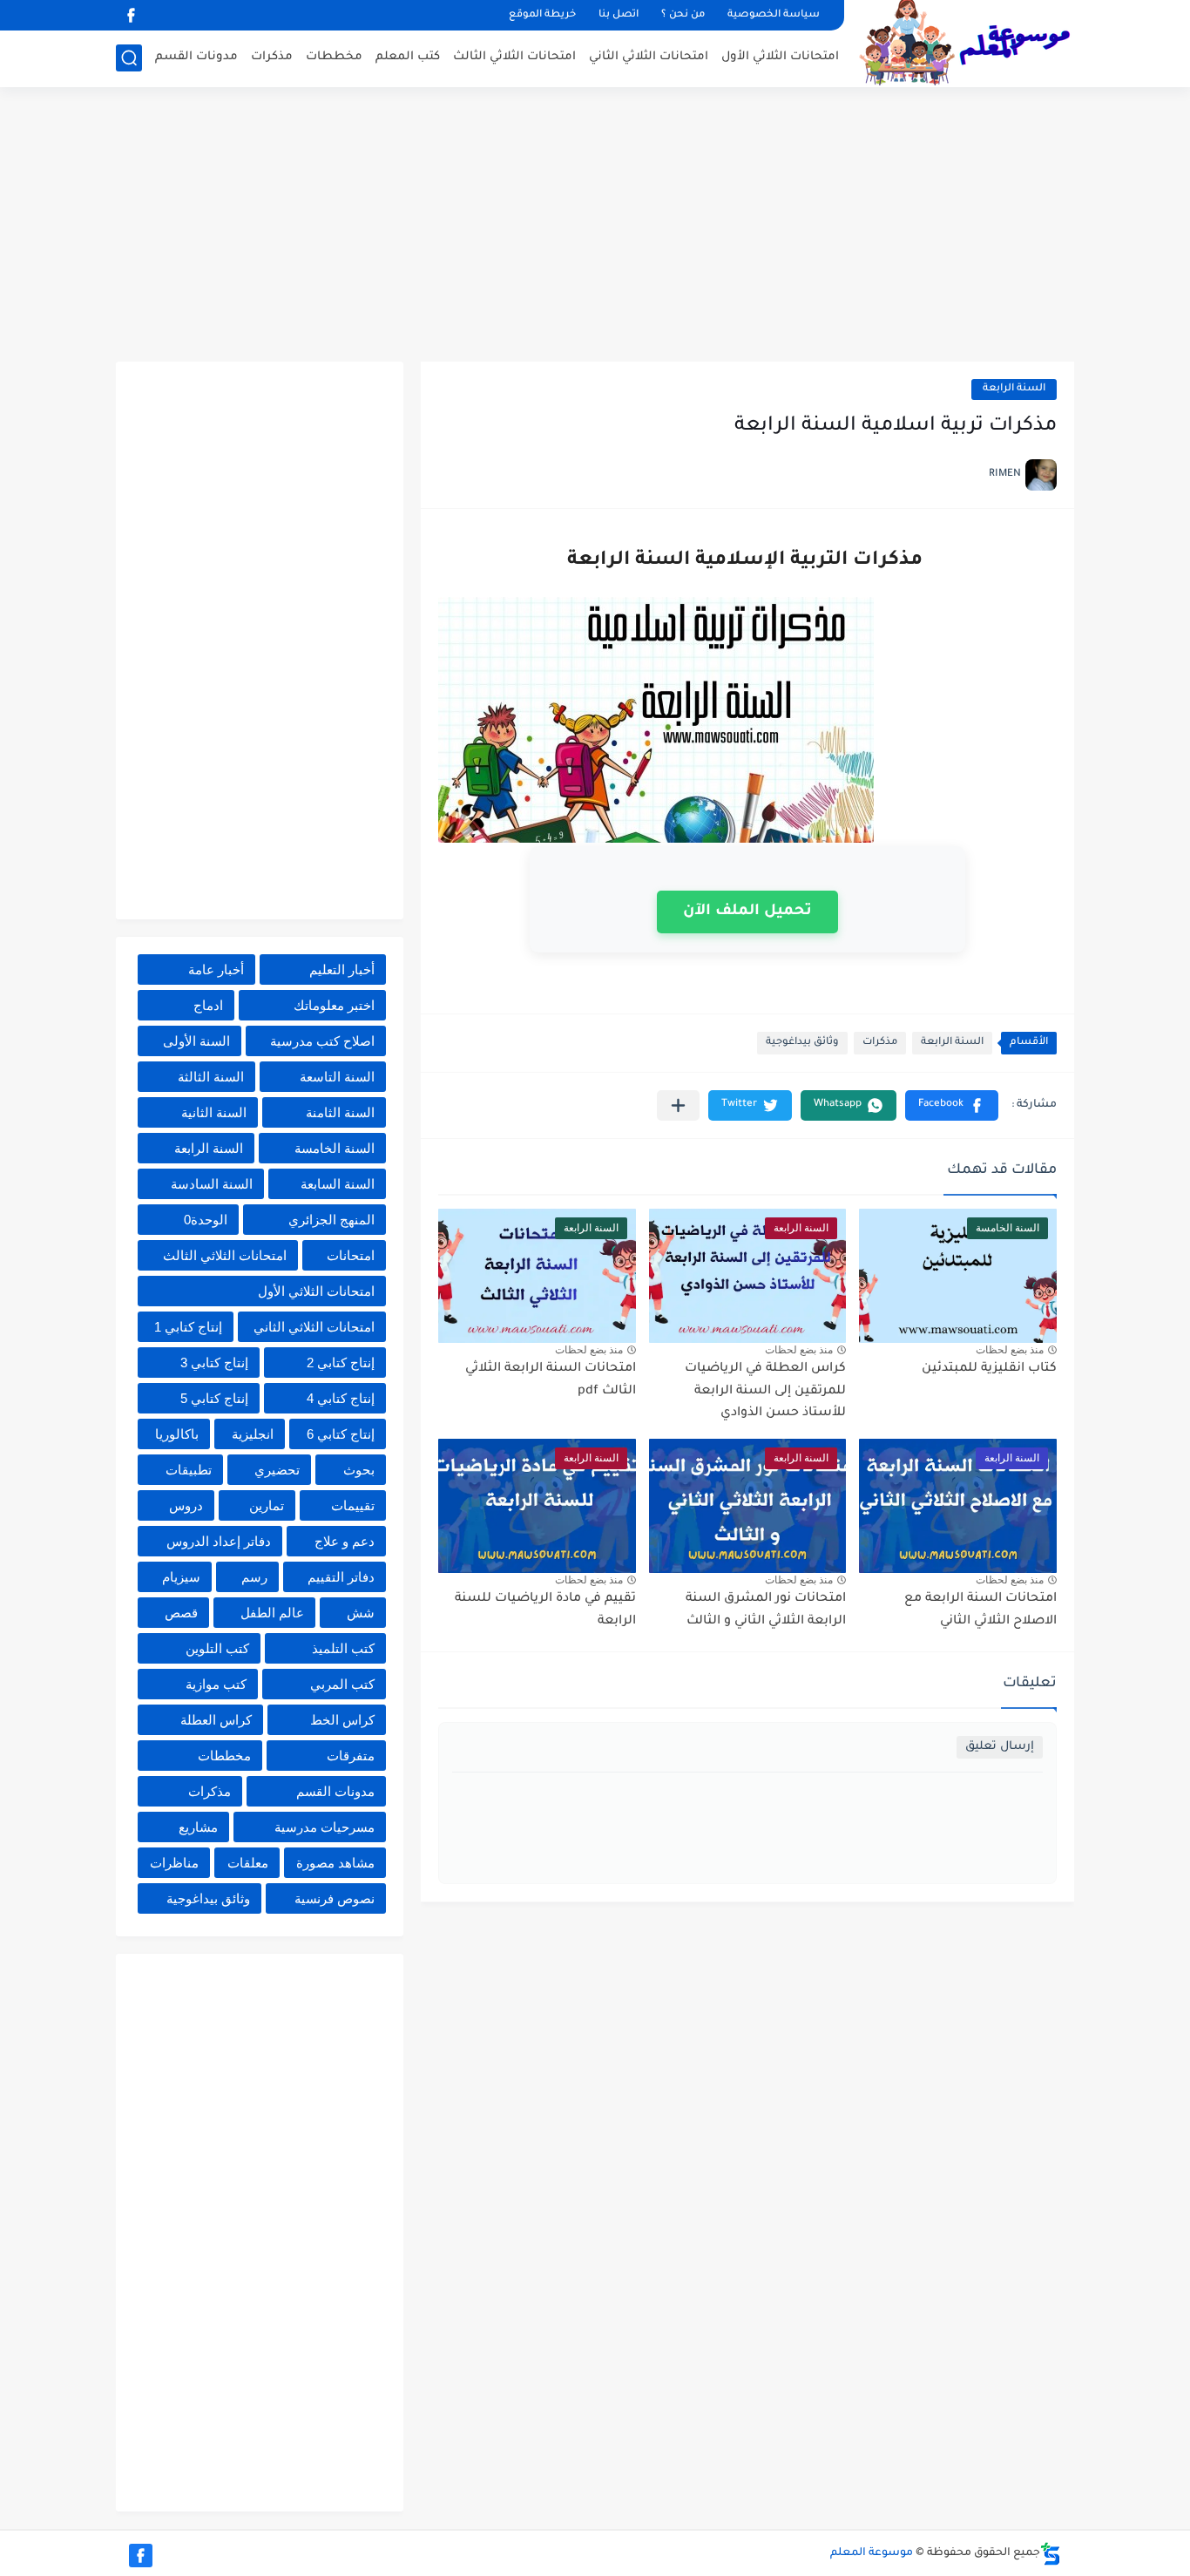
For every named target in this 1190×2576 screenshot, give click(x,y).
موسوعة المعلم (872, 2553)
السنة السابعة (338, 1184)
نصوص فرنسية (335, 1898)
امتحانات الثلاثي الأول (780, 57)
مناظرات (174, 1863)
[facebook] (131, 15)
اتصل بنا (619, 15)
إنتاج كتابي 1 (188, 1327)
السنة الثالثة (211, 1077)
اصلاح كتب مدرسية (322, 1041)
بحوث (359, 1470)
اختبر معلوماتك (334, 1005)
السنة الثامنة (340, 1112)
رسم (254, 1577)
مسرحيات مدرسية (325, 1827)
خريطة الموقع (542, 15)
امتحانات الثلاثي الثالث (514, 57)
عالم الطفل (272, 1613)
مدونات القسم (196, 57)
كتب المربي (342, 1684)
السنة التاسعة (337, 1077)
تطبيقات (189, 1470)
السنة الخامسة (335, 1148)
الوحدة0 (206, 1220)
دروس (186, 1505)
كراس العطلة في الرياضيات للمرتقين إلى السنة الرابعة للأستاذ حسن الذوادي (765, 1391)
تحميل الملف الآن (747, 912)
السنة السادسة (212, 1184)
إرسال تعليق (1000, 1747)
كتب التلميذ (343, 1648)
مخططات (334, 57)
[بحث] (129, 58)
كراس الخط (342, 1720)
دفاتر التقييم (341, 1577)
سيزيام (181, 1577)
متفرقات (351, 1756)
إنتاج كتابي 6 (341, 1434)
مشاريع (198, 1827)
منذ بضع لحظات (1010, 1350)
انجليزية (253, 1434)
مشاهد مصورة (335, 1863)
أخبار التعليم (342, 969)
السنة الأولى (196, 1041)
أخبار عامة (216, 969)
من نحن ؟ (683, 15)
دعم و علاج (345, 1541)
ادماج (208, 1005)
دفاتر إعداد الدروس (219, 1541)
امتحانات (351, 1255)
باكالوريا (177, 1434)
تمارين (267, 1505)
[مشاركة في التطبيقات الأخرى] (678, 1105)
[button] (952, 1105)
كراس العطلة (216, 1720)
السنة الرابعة (1014, 389)
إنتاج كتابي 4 (341, 1398)
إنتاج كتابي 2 (341, 1363)
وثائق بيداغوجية (802, 1043)
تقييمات (353, 1505)
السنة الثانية (214, 1112)
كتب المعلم (408, 57)
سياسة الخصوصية (774, 15)
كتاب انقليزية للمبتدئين (989, 1369)
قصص (181, 1613)
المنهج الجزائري (331, 1220)
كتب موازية (216, 1684)
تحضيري (277, 1470)
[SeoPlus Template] (1051, 2554)
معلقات (248, 1863)
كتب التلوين (217, 1648)
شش (361, 1613)
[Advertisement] (595, 227)
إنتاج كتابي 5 (214, 1398)
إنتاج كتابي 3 (214, 1363)
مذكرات (272, 57)
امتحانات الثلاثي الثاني (649, 57)
